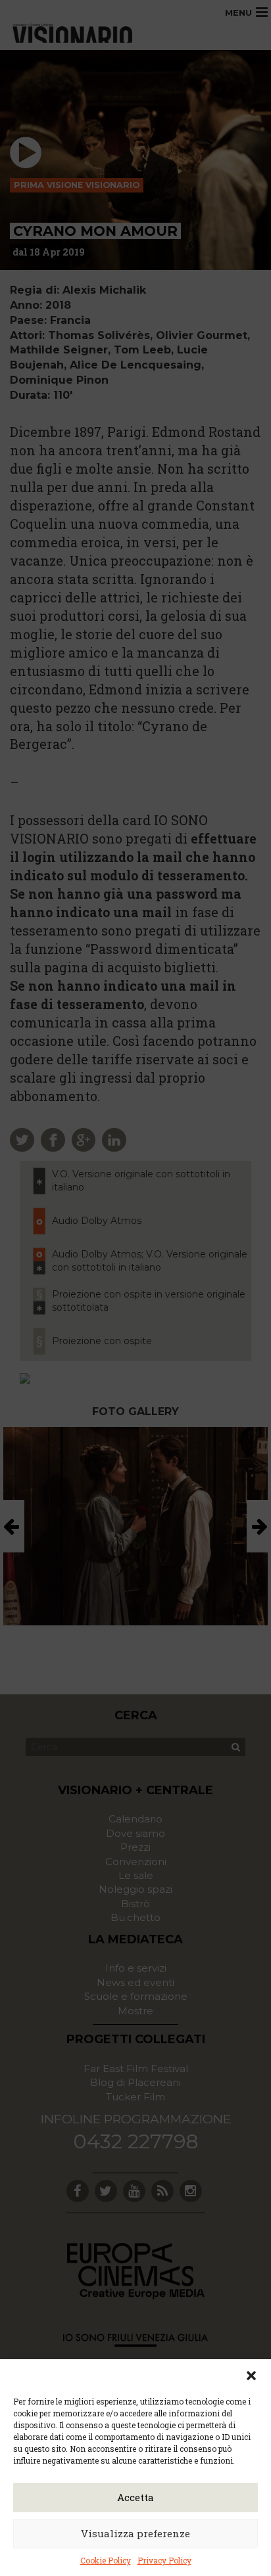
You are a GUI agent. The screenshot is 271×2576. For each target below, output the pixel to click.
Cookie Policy (106, 2560)
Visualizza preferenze (135, 2533)
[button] (251, 2376)
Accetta (135, 2497)
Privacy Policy (164, 2560)
